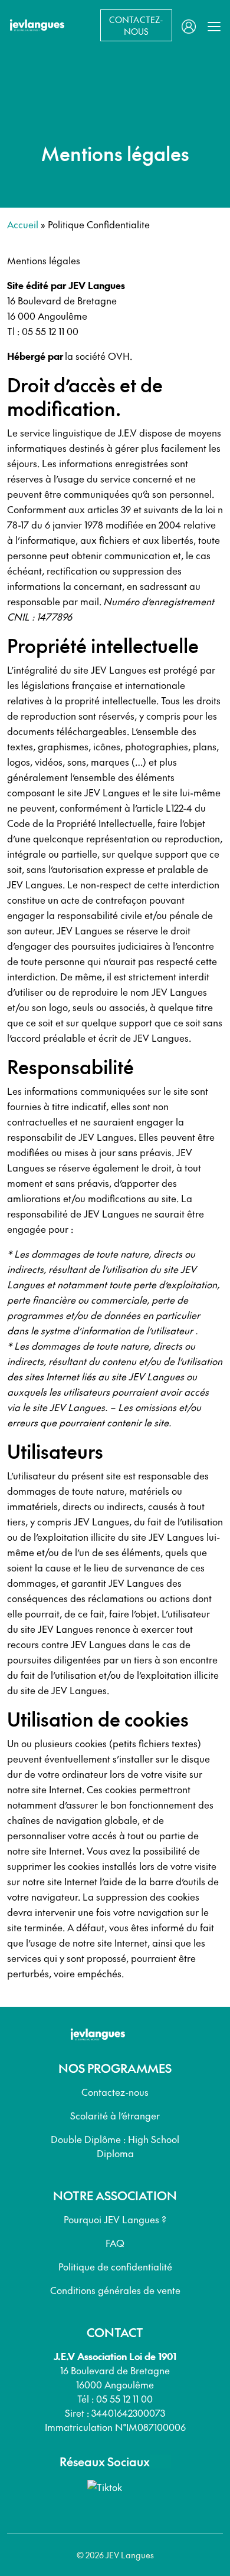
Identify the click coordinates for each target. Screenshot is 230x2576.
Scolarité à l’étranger (115, 2115)
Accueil (23, 224)
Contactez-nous (115, 2092)
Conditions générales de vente (115, 2290)
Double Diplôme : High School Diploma (115, 2146)
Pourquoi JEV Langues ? (115, 2219)
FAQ (115, 2243)
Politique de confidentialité (115, 2266)
